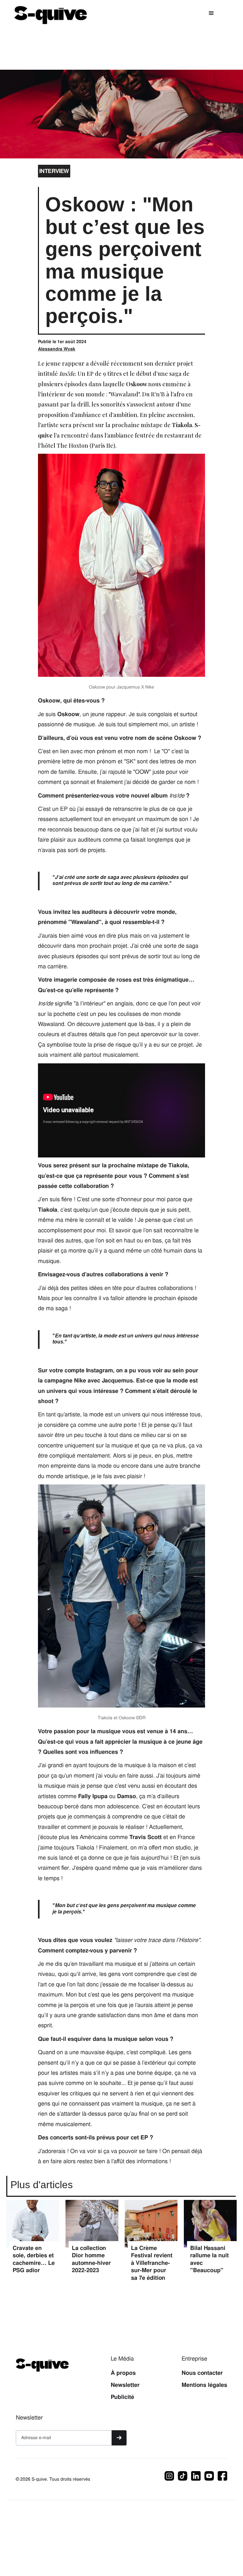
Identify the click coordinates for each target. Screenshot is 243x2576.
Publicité (122, 2397)
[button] (211, 13)
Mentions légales (204, 2385)
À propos (123, 2373)
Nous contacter (202, 2373)
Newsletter (125, 2385)
